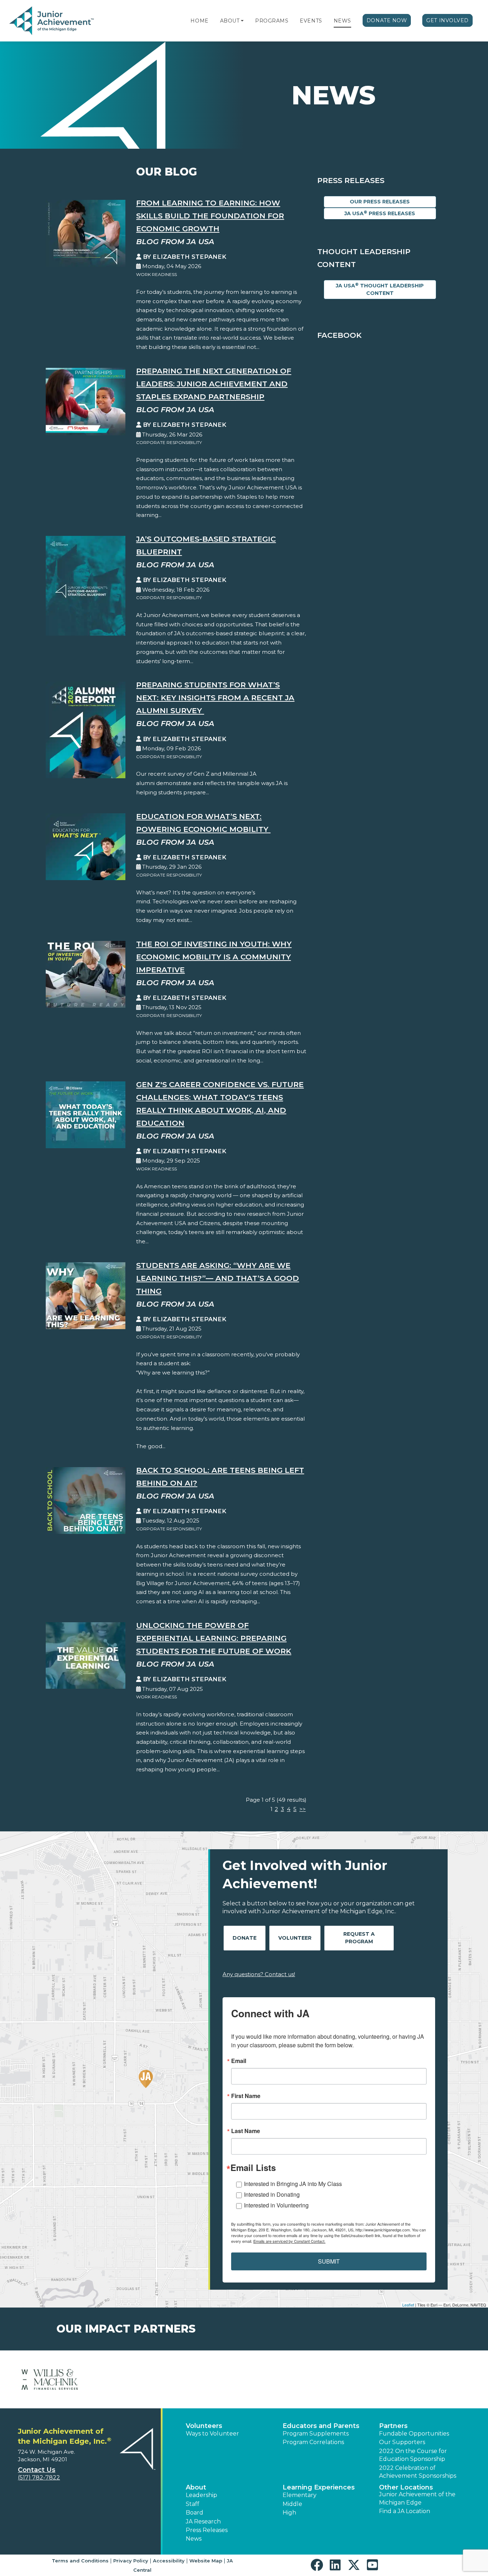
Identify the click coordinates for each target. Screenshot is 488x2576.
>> (303, 1809)
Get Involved (447, 20)
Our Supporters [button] (402, 2442)
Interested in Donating (272, 2194)
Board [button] (195, 2513)
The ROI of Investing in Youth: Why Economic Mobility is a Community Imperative (214, 957)
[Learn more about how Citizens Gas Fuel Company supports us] (205, 2379)
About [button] (196, 2487)
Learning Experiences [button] (319, 2487)
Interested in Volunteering (276, 2205)
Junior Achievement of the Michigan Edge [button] (417, 2498)
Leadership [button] (201, 2495)
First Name (246, 2096)
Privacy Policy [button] (131, 2561)
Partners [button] (393, 2426)
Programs (272, 21)
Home (199, 21)
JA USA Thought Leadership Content (380, 289)
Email (239, 2061)
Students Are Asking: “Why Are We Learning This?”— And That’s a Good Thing (218, 1278)
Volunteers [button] (204, 2426)
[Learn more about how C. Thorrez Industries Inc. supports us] (128, 2379)
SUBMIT (329, 2261)
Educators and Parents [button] (321, 2426)
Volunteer (295, 1938)
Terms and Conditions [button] (80, 2561)
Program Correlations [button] (313, 2442)
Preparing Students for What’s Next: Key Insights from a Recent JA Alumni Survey (215, 698)
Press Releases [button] (207, 2530)
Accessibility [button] (169, 2561)
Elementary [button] (300, 2495)
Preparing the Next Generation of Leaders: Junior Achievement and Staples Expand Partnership (214, 384)
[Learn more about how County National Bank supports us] (438, 2379)
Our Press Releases (380, 202)
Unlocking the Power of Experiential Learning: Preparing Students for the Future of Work (214, 1638)
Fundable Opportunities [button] (414, 2434)
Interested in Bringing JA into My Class (293, 2184)
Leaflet (408, 2305)
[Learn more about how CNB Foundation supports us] (361, 2379)
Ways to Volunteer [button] (212, 2434)
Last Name (246, 2131)
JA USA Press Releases (380, 213)
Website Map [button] (206, 2561)
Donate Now (387, 20)
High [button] (289, 2513)
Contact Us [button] (37, 2470)
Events (311, 21)
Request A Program (359, 1938)
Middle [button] (292, 2504)
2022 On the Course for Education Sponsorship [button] (413, 2455)
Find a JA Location (405, 2511)
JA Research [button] (203, 2521)
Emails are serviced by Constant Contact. (289, 2241)
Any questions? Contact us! (259, 1974)
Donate (245, 1938)
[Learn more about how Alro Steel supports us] (50, 2379)
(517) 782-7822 (39, 2478)
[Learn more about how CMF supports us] (283, 2379)
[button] (242, 21)
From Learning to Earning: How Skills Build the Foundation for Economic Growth (210, 216)
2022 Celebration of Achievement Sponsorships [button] (418, 2472)
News (342, 21)
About (230, 21)
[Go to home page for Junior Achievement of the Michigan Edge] (52, 21)
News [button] (194, 2539)
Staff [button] (193, 2504)
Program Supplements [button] (316, 2434)
